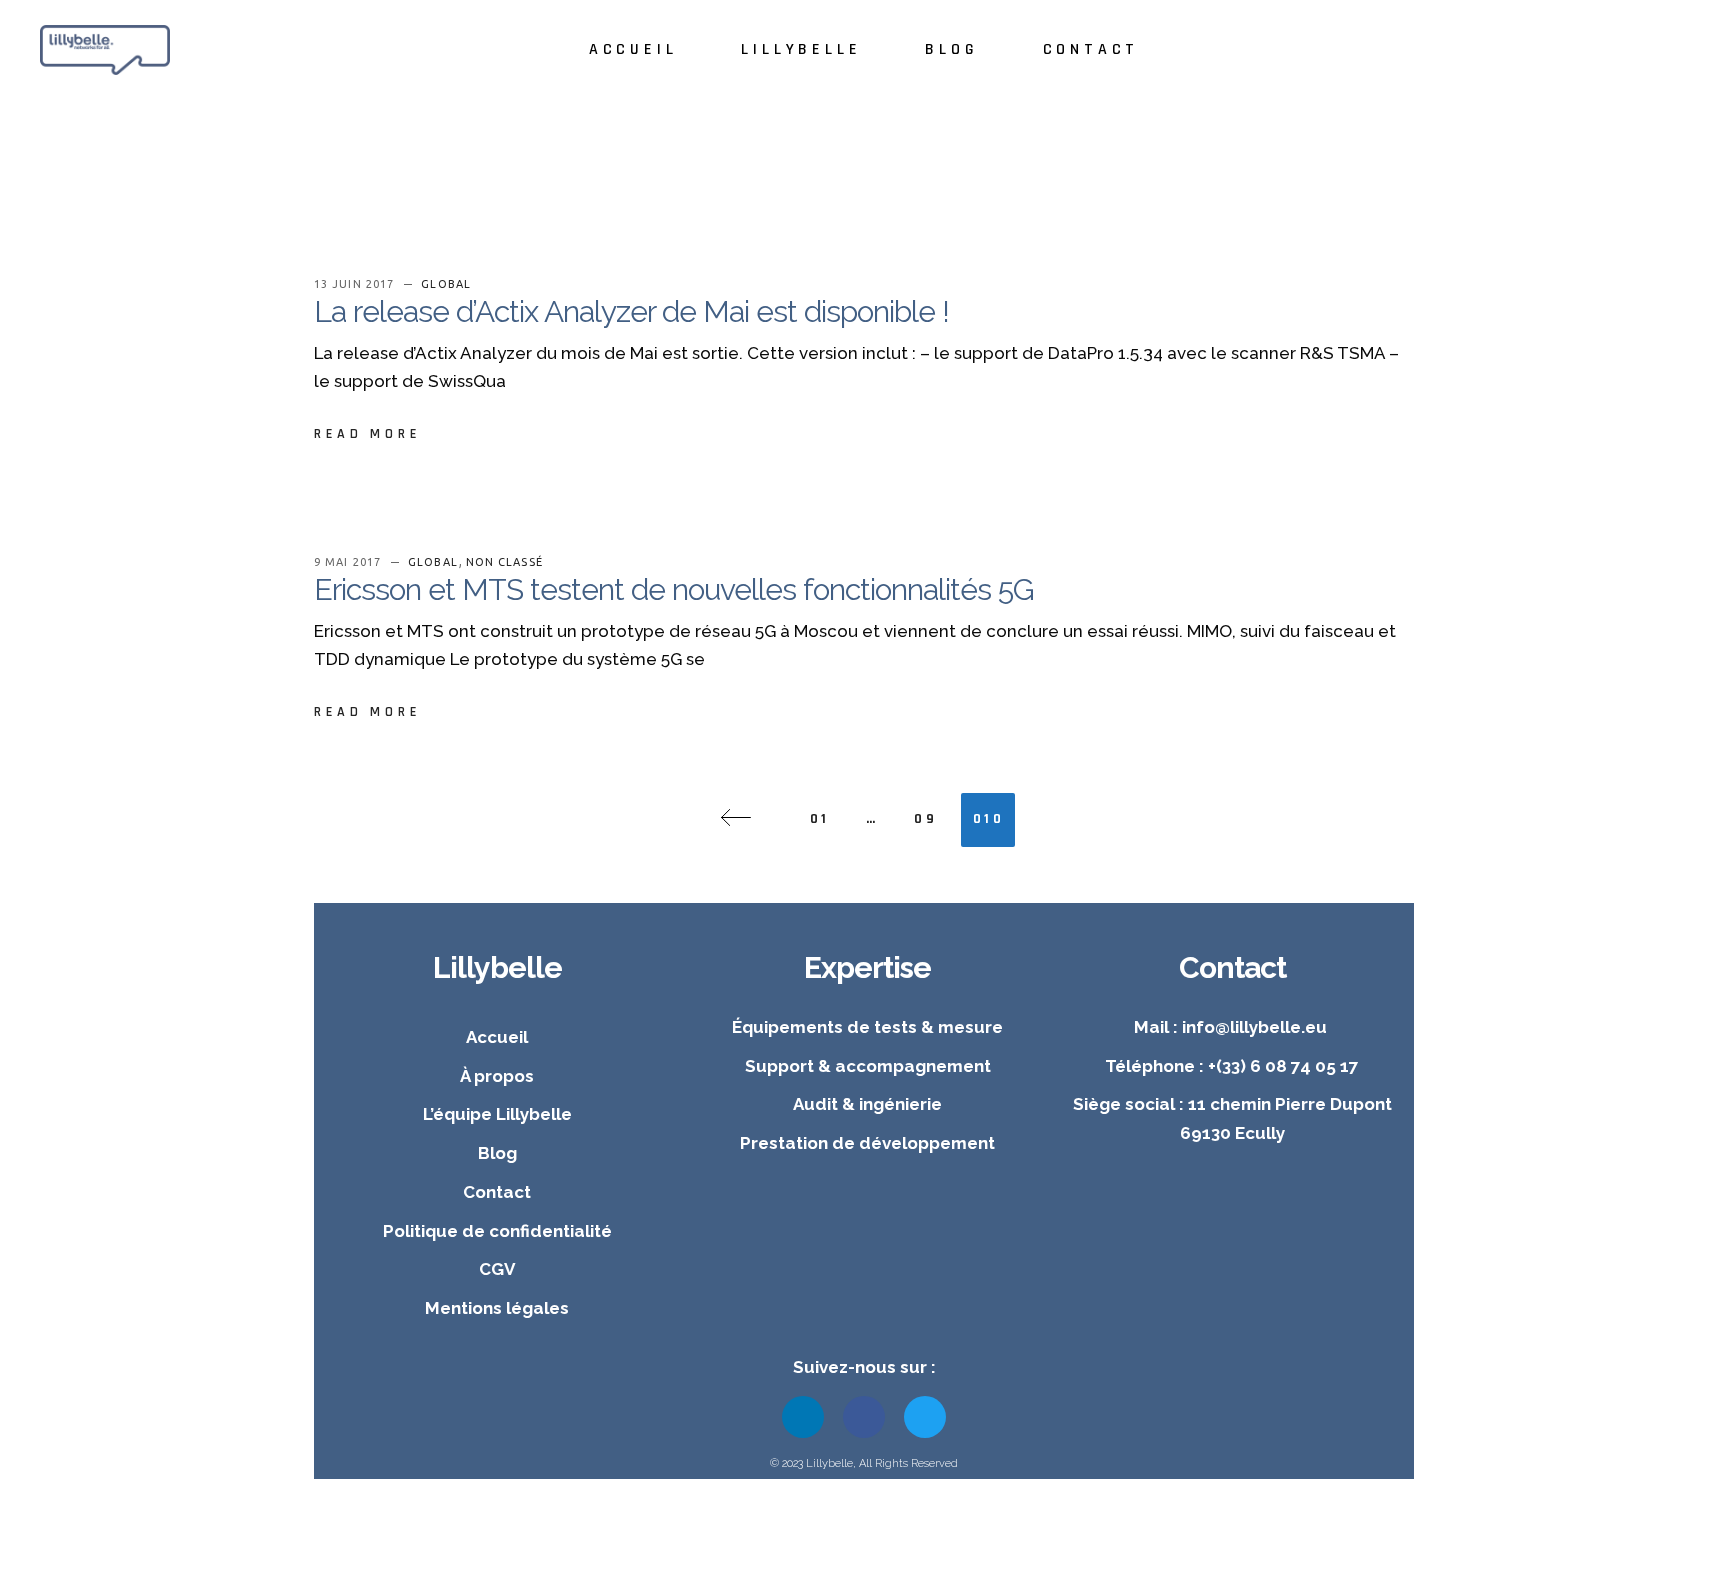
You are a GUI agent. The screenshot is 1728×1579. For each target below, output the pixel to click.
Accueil (497, 1037)
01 (820, 819)
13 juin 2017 (356, 284)
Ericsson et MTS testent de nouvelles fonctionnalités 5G (674, 589)
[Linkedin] (803, 1417)
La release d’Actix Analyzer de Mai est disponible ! (631, 311)
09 (925, 819)
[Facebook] (864, 1417)
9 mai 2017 (349, 562)
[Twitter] (925, 1417)
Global (446, 284)
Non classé (504, 562)
